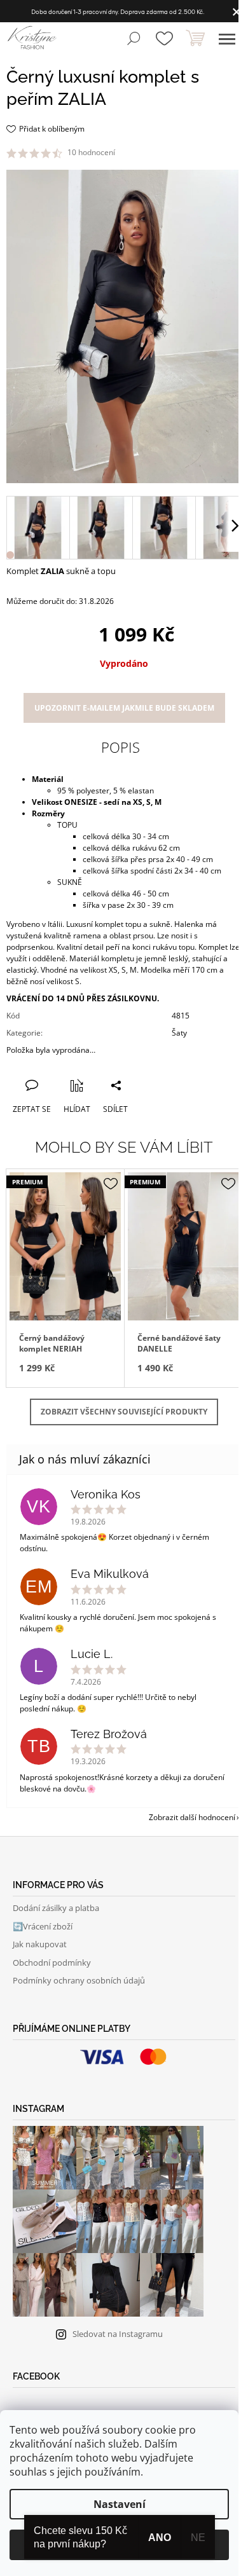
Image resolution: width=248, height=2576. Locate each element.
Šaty (179, 1033)
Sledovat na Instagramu (118, 2334)
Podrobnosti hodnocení (161, 153)
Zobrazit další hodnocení (192, 1817)
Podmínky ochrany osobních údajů (79, 1980)
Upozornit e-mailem (124, 708)
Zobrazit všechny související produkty (124, 1412)
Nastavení (120, 2504)
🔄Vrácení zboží (43, 1926)
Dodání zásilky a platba (56, 1908)
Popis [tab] (121, 747)
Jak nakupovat (40, 1944)
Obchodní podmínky (52, 1963)
